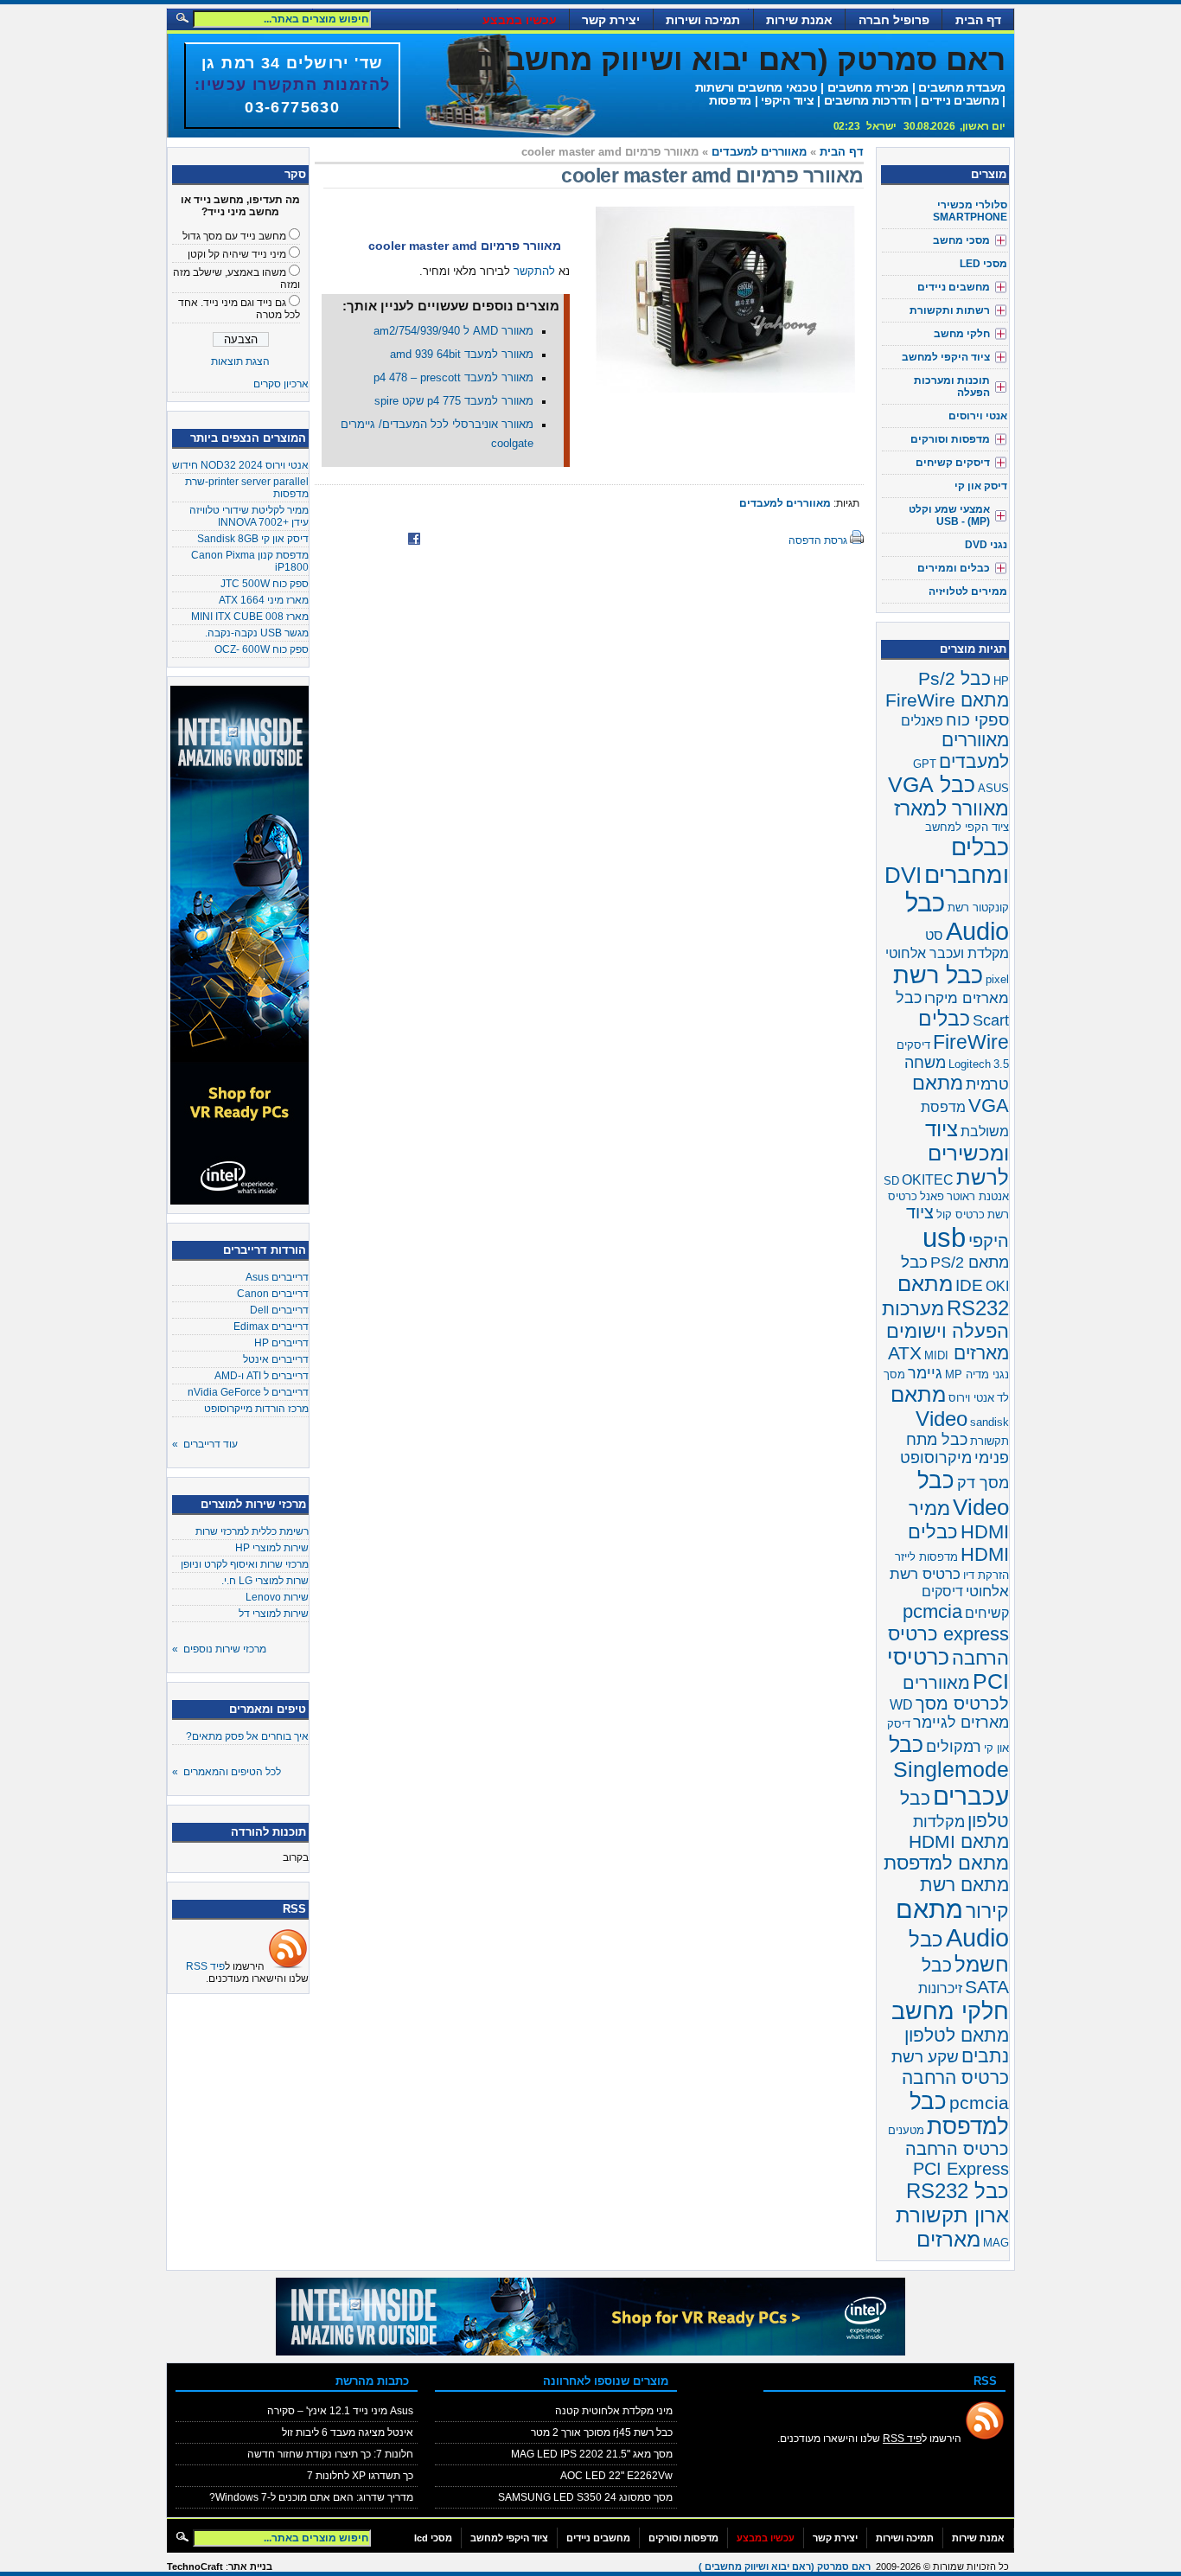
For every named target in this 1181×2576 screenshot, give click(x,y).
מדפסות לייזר (926, 1557)
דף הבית (978, 20)
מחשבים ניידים (954, 287)
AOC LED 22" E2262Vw (616, 2476)
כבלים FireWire (964, 1030)
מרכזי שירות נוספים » (219, 1649)
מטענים (906, 2130)
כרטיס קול (961, 1214)
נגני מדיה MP (977, 1374)
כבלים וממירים (954, 568)
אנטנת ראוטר (978, 1196)
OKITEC (928, 1180)
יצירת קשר (611, 20)
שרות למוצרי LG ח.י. (265, 1581)
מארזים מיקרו (967, 998)
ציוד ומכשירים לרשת (967, 1153)
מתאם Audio (952, 1924)
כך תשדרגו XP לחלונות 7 (360, 2476)
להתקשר (534, 272)
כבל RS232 (958, 2191)
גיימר (925, 1373)
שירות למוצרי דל (274, 1614)
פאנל (932, 1196)
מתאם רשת (964, 1885)
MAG (996, 2243)
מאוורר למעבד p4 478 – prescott (453, 378)
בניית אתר (250, 2566)
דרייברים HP (281, 1343)
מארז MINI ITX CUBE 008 (250, 617)
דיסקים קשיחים (953, 463)
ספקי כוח (977, 720)
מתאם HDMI (959, 1841)
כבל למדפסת (959, 2114)
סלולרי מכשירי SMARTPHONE (970, 211)
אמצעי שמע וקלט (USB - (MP (949, 515)
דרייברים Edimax (271, 1326)
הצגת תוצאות (240, 361)
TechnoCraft (195, 2566)
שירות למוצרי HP (272, 1548)
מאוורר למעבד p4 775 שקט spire (454, 401)
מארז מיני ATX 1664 (264, 600)
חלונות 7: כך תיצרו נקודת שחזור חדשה (330, 2454)
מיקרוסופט (936, 1458)
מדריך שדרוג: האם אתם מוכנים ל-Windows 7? (311, 2497)
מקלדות (939, 1822)
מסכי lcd (433, 2538)
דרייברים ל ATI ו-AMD (262, 1376)
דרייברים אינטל (276, 1359)
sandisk (989, 1422)
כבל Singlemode (949, 1757)
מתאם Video (929, 1406)
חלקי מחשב (962, 334)
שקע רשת (925, 2057)
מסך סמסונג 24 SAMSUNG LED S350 (585, 2497)
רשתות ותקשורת (950, 310)
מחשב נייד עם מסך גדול (234, 236)
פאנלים (922, 721)
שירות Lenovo (277, 1597)
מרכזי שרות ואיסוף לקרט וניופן (245, 1564)
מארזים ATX (948, 1353)
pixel (997, 979)
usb (944, 1237)
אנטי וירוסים (978, 416)
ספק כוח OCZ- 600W (262, 649)
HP (1001, 681)
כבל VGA (932, 785)
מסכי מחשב (961, 240)
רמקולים (954, 1747)
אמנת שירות (799, 20)
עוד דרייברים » (205, 1444)
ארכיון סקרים (281, 384)
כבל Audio (957, 917)
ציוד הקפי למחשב (967, 827)
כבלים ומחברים (967, 861)
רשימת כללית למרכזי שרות (252, 1531)
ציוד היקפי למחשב (946, 357)
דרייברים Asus (277, 1277)
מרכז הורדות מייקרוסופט (256, 1409)
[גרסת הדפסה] (857, 540)
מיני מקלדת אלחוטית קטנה (614, 2411)
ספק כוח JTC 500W (265, 584)
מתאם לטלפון (957, 2035)
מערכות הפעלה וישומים (945, 1320)
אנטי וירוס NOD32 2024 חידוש (240, 465)
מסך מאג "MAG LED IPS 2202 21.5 (592, 2454)
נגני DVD (986, 545)
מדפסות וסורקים (950, 439)
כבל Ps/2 (954, 679)
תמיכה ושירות (703, 20)
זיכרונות (940, 1988)
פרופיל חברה (894, 20)
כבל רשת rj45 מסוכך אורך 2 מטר (602, 2432)
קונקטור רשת (978, 908)
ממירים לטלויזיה (968, 591)
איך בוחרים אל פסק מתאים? (247, 1736)
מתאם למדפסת (946, 1863)
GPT (925, 764)
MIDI (936, 1355)
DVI (903, 875)
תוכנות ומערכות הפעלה (952, 387)
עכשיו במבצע (520, 20)
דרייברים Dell (279, 1310)
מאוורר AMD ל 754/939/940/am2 (453, 331)
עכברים (971, 1796)
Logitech (970, 1064)
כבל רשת (938, 975)
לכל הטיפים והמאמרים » (227, 1772)
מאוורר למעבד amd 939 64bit (462, 355)
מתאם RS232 (953, 1296)
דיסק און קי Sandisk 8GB (253, 539)
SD (891, 1181)
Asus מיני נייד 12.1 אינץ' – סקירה (340, 2411)
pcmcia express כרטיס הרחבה (948, 1635)
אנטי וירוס (971, 1398)
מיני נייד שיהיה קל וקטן (237, 254)
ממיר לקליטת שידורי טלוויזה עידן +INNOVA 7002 (249, 516)
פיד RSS (205, 1966)
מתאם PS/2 (970, 1262)
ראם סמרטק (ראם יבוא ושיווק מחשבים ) (731, 59)
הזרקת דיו (986, 1575)
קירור (987, 1911)
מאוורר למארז (951, 809)
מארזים (948, 2239)
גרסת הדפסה (818, 540)
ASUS (993, 788)
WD (901, 1705)
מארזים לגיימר (961, 1723)
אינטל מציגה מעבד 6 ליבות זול (348, 2432)
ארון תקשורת (952, 2215)
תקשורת (989, 1441)
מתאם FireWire (947, 700)
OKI (997, 1286)
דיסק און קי (981, 486)
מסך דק (983, 1483)
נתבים (985, 2056)
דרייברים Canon (273, 1294)
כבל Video (963, 1494)
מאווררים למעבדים (759, 152)
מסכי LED (983, 264)
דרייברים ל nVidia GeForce (248, 1392)
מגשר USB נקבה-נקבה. (257, 633)
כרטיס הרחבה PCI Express (957, 2159)
